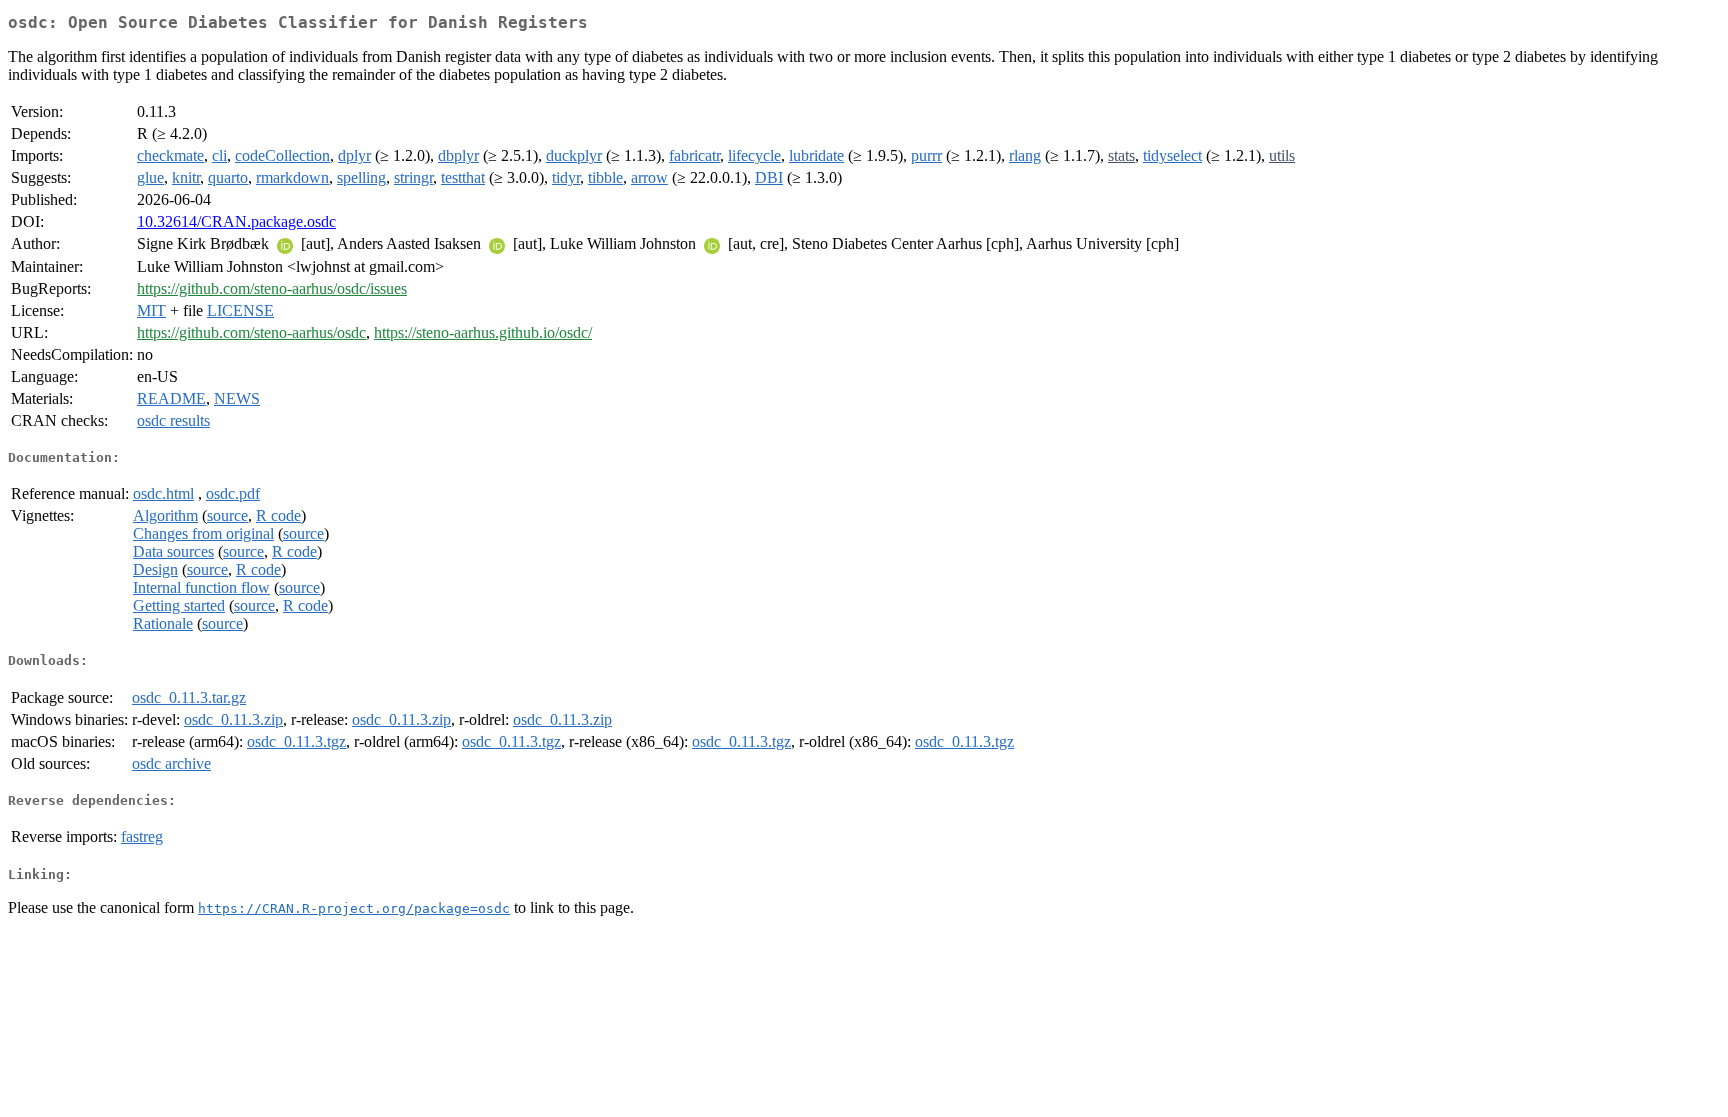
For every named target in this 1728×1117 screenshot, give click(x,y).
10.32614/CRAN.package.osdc (236, 221)
